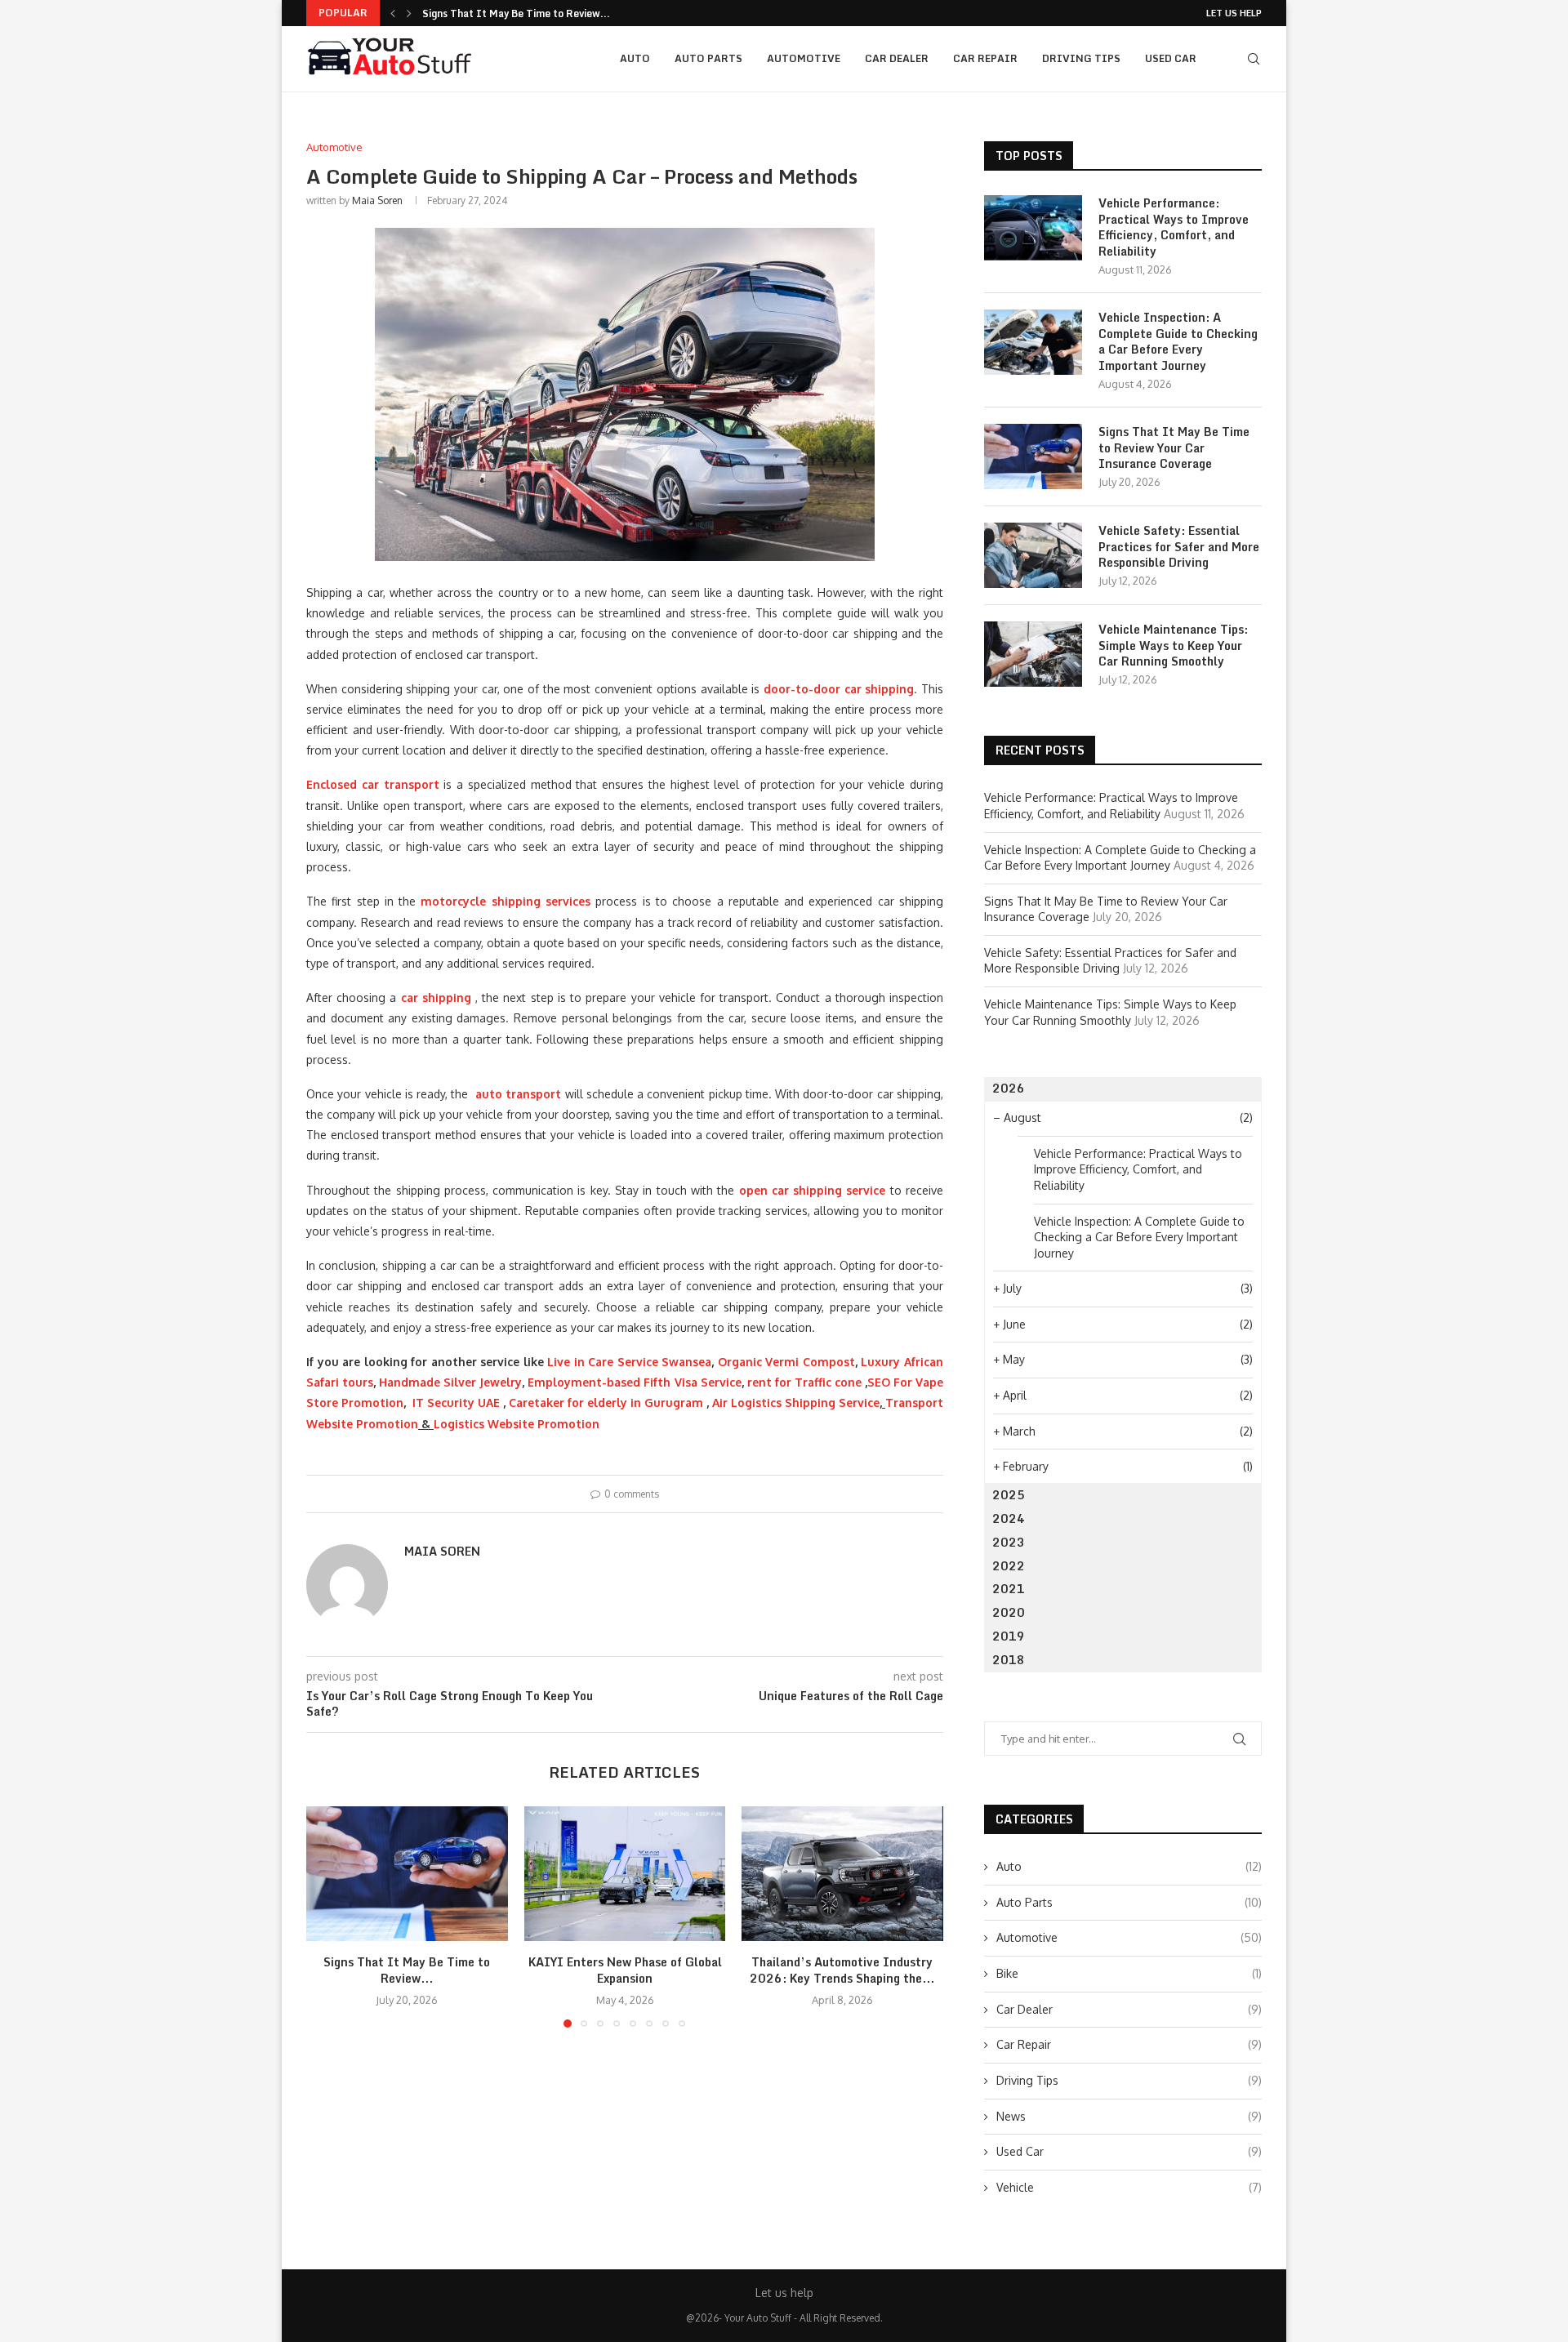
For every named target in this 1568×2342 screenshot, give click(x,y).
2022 (1009, 1566)
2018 (1009, 1660)
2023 (1009, 1542)
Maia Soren (377, 200)
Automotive (804, 58)
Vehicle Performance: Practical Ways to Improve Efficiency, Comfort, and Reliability (1174, 227)
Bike (1129, 1973)
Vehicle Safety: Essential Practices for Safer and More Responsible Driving (1179, 547)
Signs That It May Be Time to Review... (516, 13)
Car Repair (985, 58)
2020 (1009, 1612)
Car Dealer (897, 58)
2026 (1009, 1088)
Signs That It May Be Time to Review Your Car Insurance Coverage (1174, 448)
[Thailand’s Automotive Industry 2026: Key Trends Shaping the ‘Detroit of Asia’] (842, 1873)
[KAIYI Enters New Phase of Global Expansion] (625, 1873)
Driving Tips (1081, 58)
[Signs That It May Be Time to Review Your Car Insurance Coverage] (407, 1873)
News (1129, 2116)
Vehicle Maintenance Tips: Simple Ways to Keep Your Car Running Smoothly (1173, 646)
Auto (635, 58)
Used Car (1171, 58)
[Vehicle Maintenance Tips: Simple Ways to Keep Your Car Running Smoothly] (1033, 654)
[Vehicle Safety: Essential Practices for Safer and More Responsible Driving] (1033, 555)
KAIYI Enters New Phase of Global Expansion (624, 1971)
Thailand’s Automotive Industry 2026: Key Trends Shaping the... (843, 1971)
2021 (1009, 1589)
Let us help (1234, 13)
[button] (393, 13)
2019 (1009, 1636)
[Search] (1254, 59)
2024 (1009, 1518)
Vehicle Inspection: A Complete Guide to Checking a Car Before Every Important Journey (1178, 341)
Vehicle (1129, 2187)
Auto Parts (708, 58)
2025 (1009, 1495)
